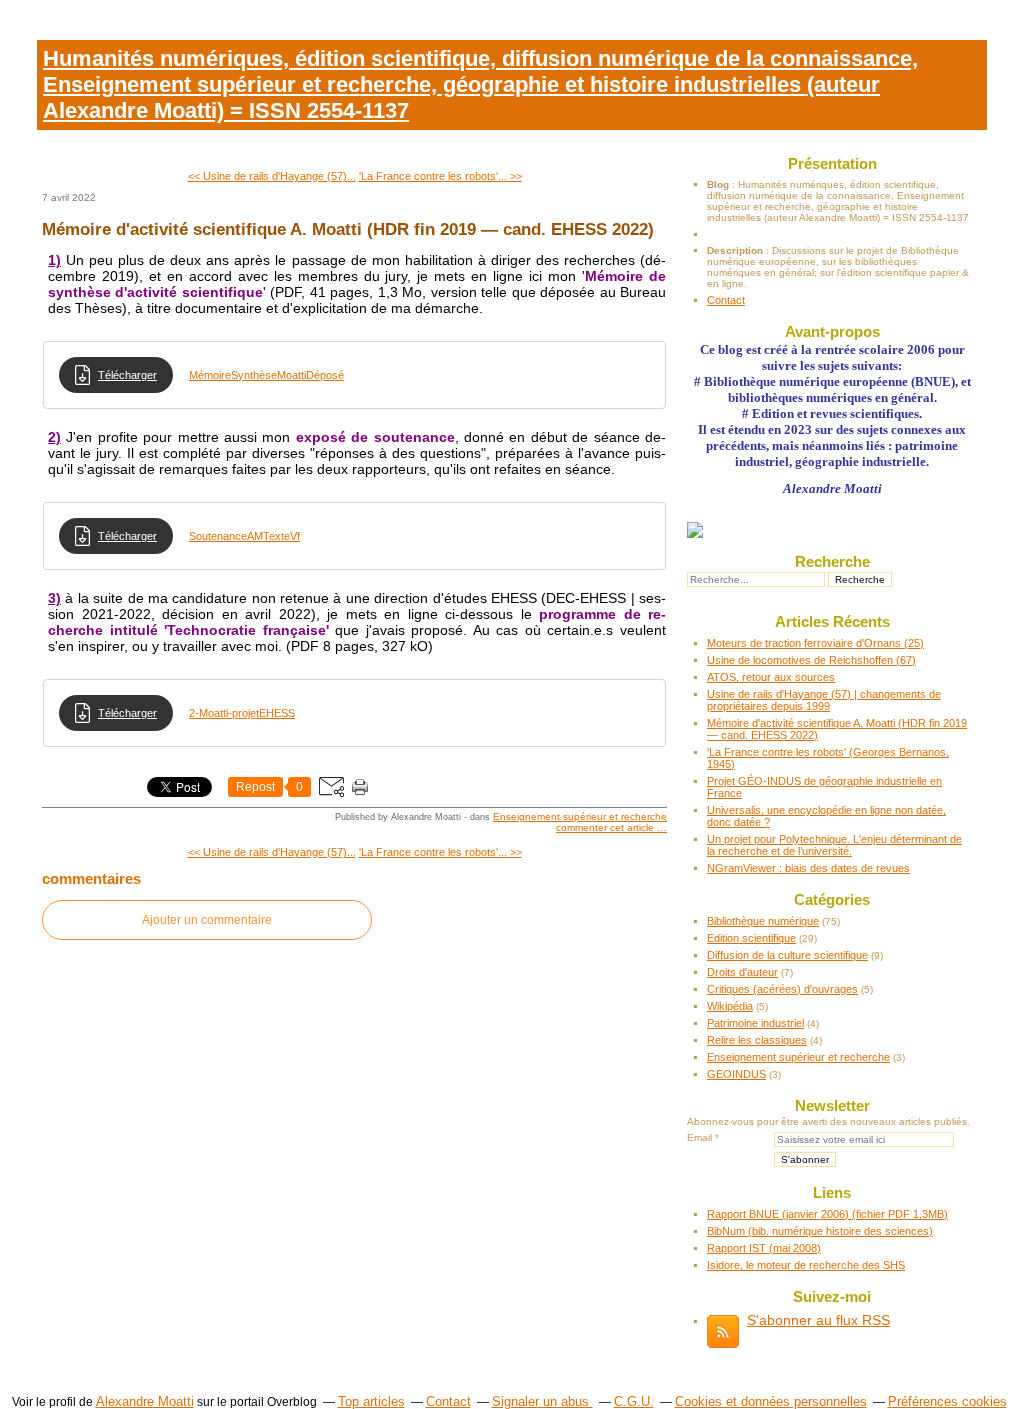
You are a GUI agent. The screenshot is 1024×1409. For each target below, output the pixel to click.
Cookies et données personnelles (771, 1401)
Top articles (371, 1401)
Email (699, 1137)
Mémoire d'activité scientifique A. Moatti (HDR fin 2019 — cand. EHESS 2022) (348, 229)
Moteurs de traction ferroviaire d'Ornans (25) (815, 643)
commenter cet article (606, 827)
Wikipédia (730, 1006)
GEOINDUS (736, 1074)
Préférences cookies (947, 1401)
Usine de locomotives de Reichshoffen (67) (811, 660)
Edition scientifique (751, 938)
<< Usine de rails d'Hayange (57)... (272, 176)
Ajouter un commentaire (207, 920)
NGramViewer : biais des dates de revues (808, 868)
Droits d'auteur (742, 972)
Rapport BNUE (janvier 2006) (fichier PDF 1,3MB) (827, 1214)
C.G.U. (634, 1401)
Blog (718, 184)
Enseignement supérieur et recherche (580, 816)
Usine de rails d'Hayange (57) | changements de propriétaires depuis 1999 (824, 700)
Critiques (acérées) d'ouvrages (782, 989)
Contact (726, 300)
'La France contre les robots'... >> (440, 176)
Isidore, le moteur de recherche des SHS (806, 1265)
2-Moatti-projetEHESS (242, 713)
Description (736, 250)
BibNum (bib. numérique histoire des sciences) (820, 1231)
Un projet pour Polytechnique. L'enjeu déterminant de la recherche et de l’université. (834, 845)
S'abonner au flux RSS (818, 1320)
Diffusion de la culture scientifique (787, 955)
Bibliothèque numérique (763, 921)
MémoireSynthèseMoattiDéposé (266, 375)
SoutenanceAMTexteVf (244, 536)
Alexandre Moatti (145, 1401)
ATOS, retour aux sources (771, 677)
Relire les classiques (757, 1040)
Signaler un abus (542, 1401)
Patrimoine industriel (755, 1023)
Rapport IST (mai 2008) (764, 1248)
